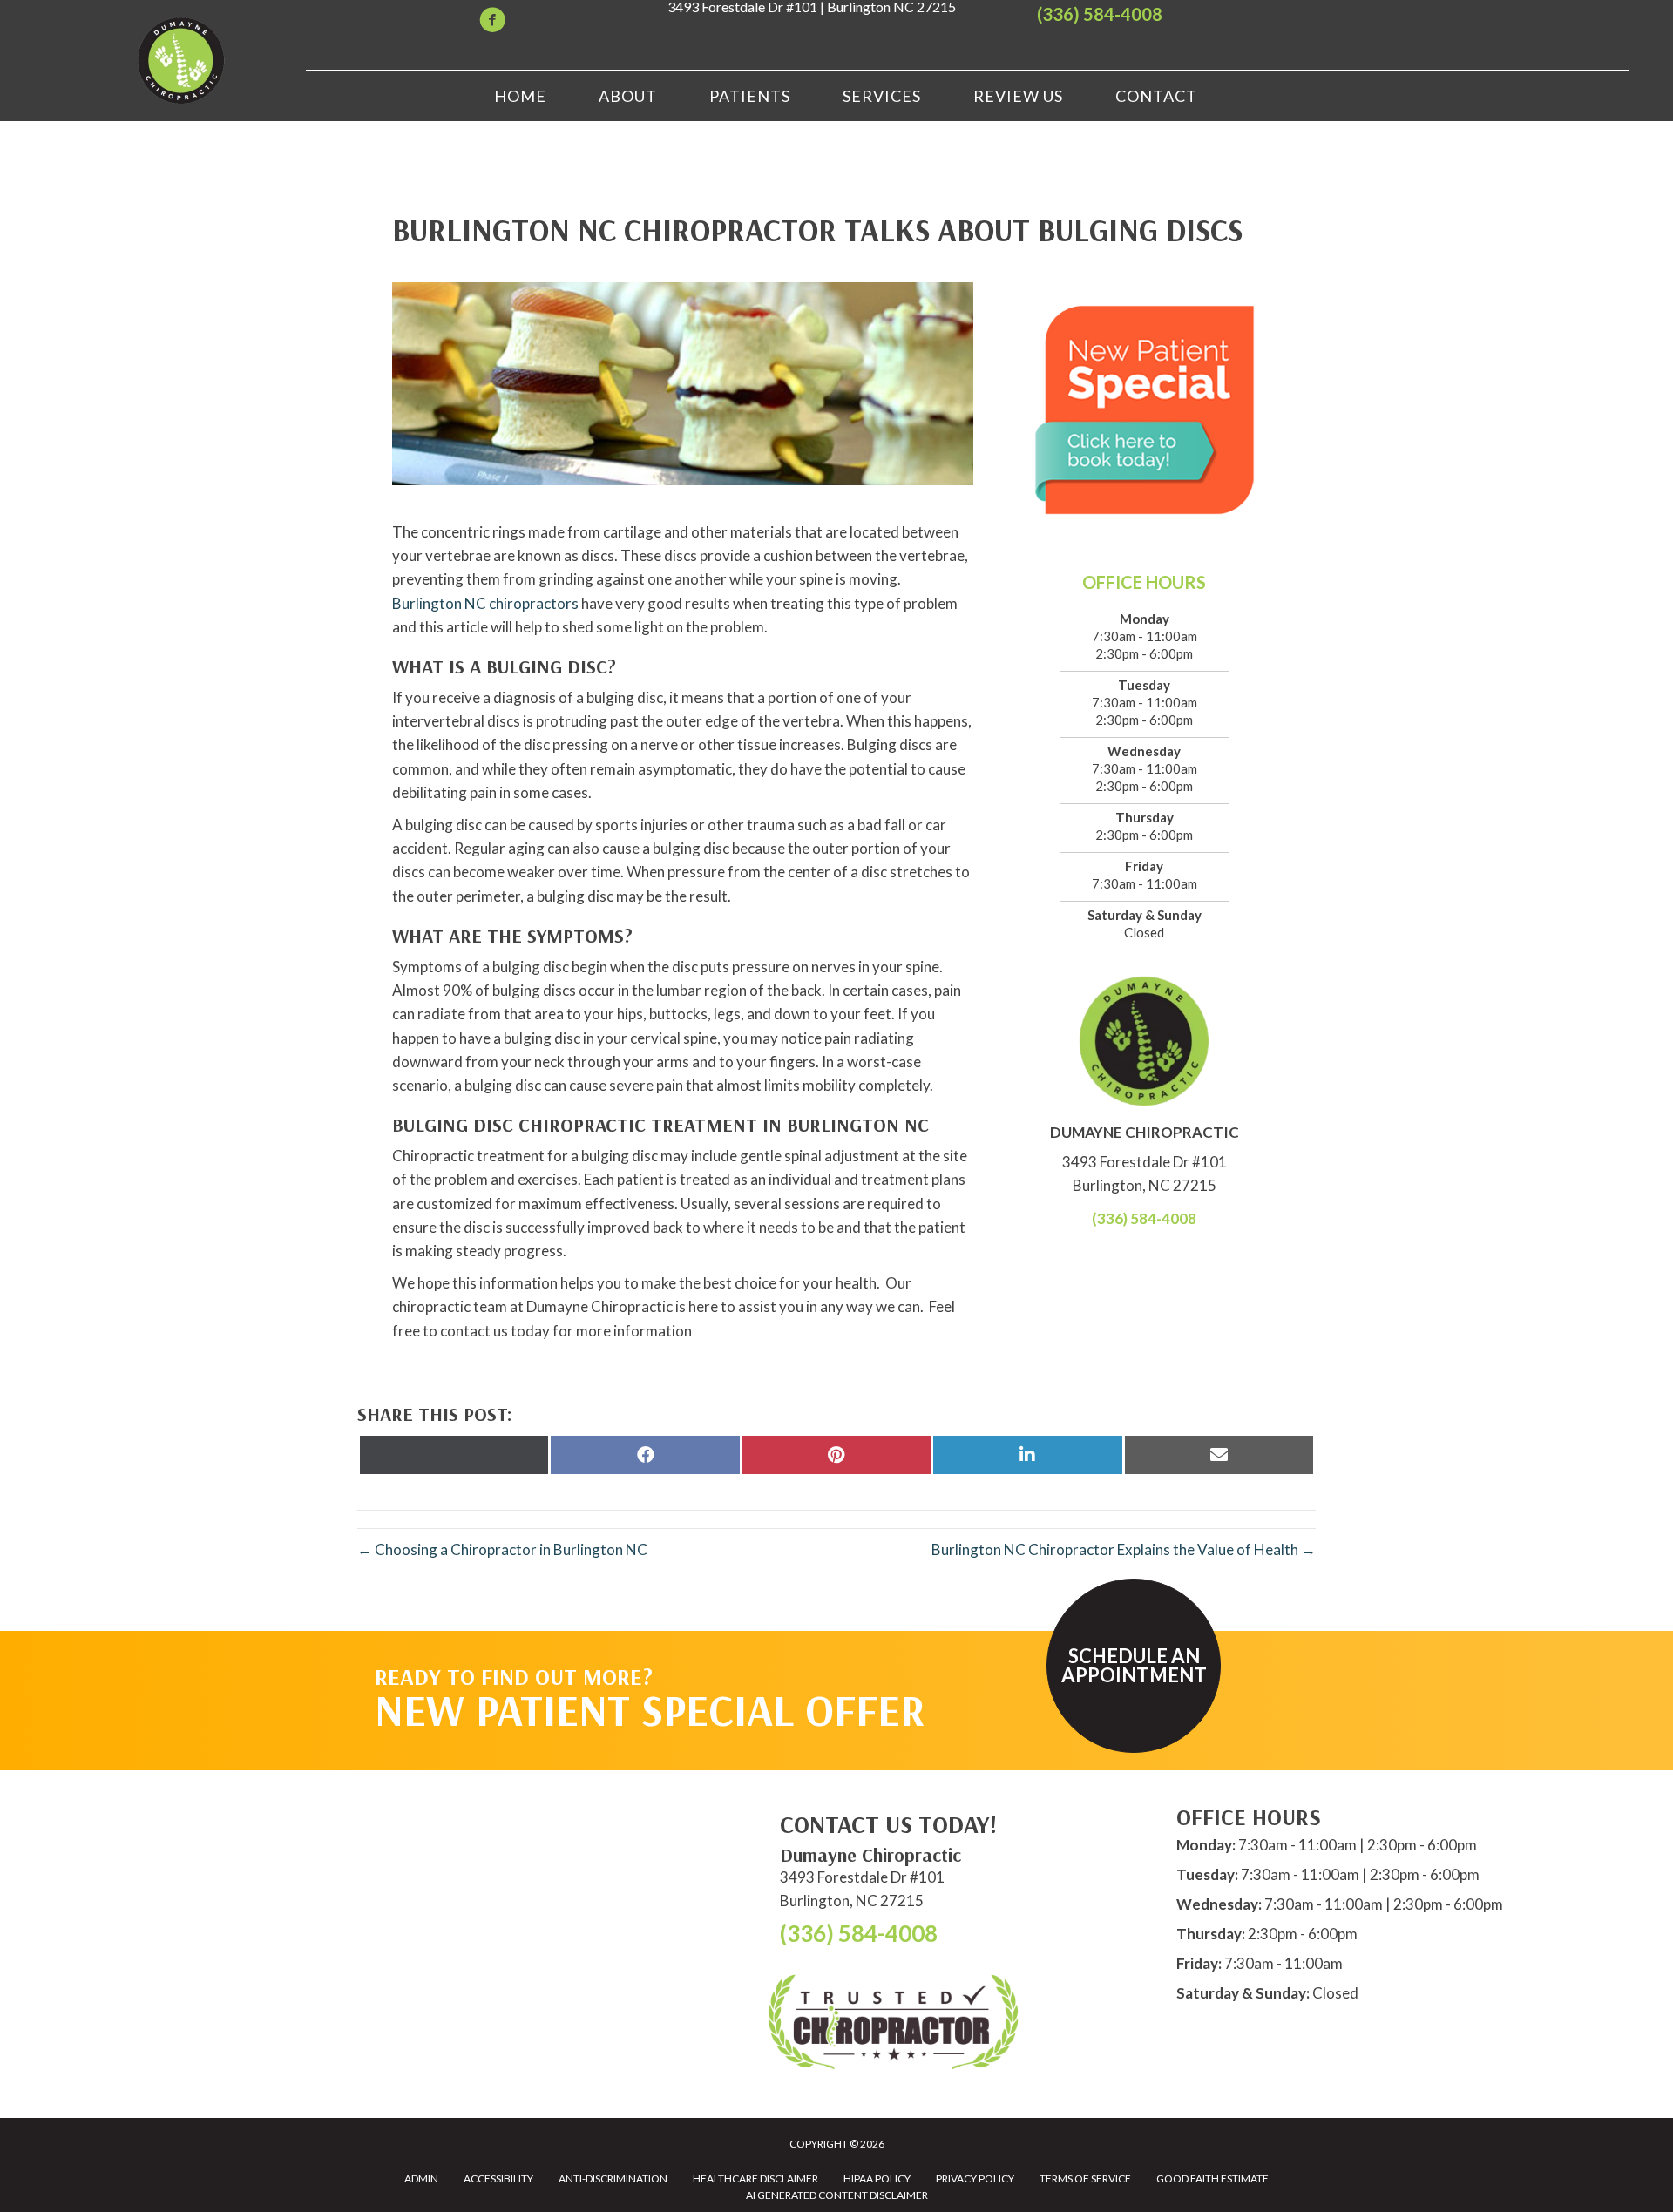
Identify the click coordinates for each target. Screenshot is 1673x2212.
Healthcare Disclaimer (755, 2178)
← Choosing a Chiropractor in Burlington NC (502, 1549)
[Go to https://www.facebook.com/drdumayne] (492, 22)
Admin (421, 2178)
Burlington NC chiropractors (485, 603)
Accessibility (498, 2178)
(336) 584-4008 (1100, 14)
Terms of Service (1085, 2178)
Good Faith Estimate (1212, 2178)
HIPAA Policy (877, 2178)
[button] (1134, 1666)
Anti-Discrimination (613, 2178)
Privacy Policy (975, 2178)
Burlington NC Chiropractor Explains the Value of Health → (1124, 1549)
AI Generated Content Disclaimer (837, 2195)
